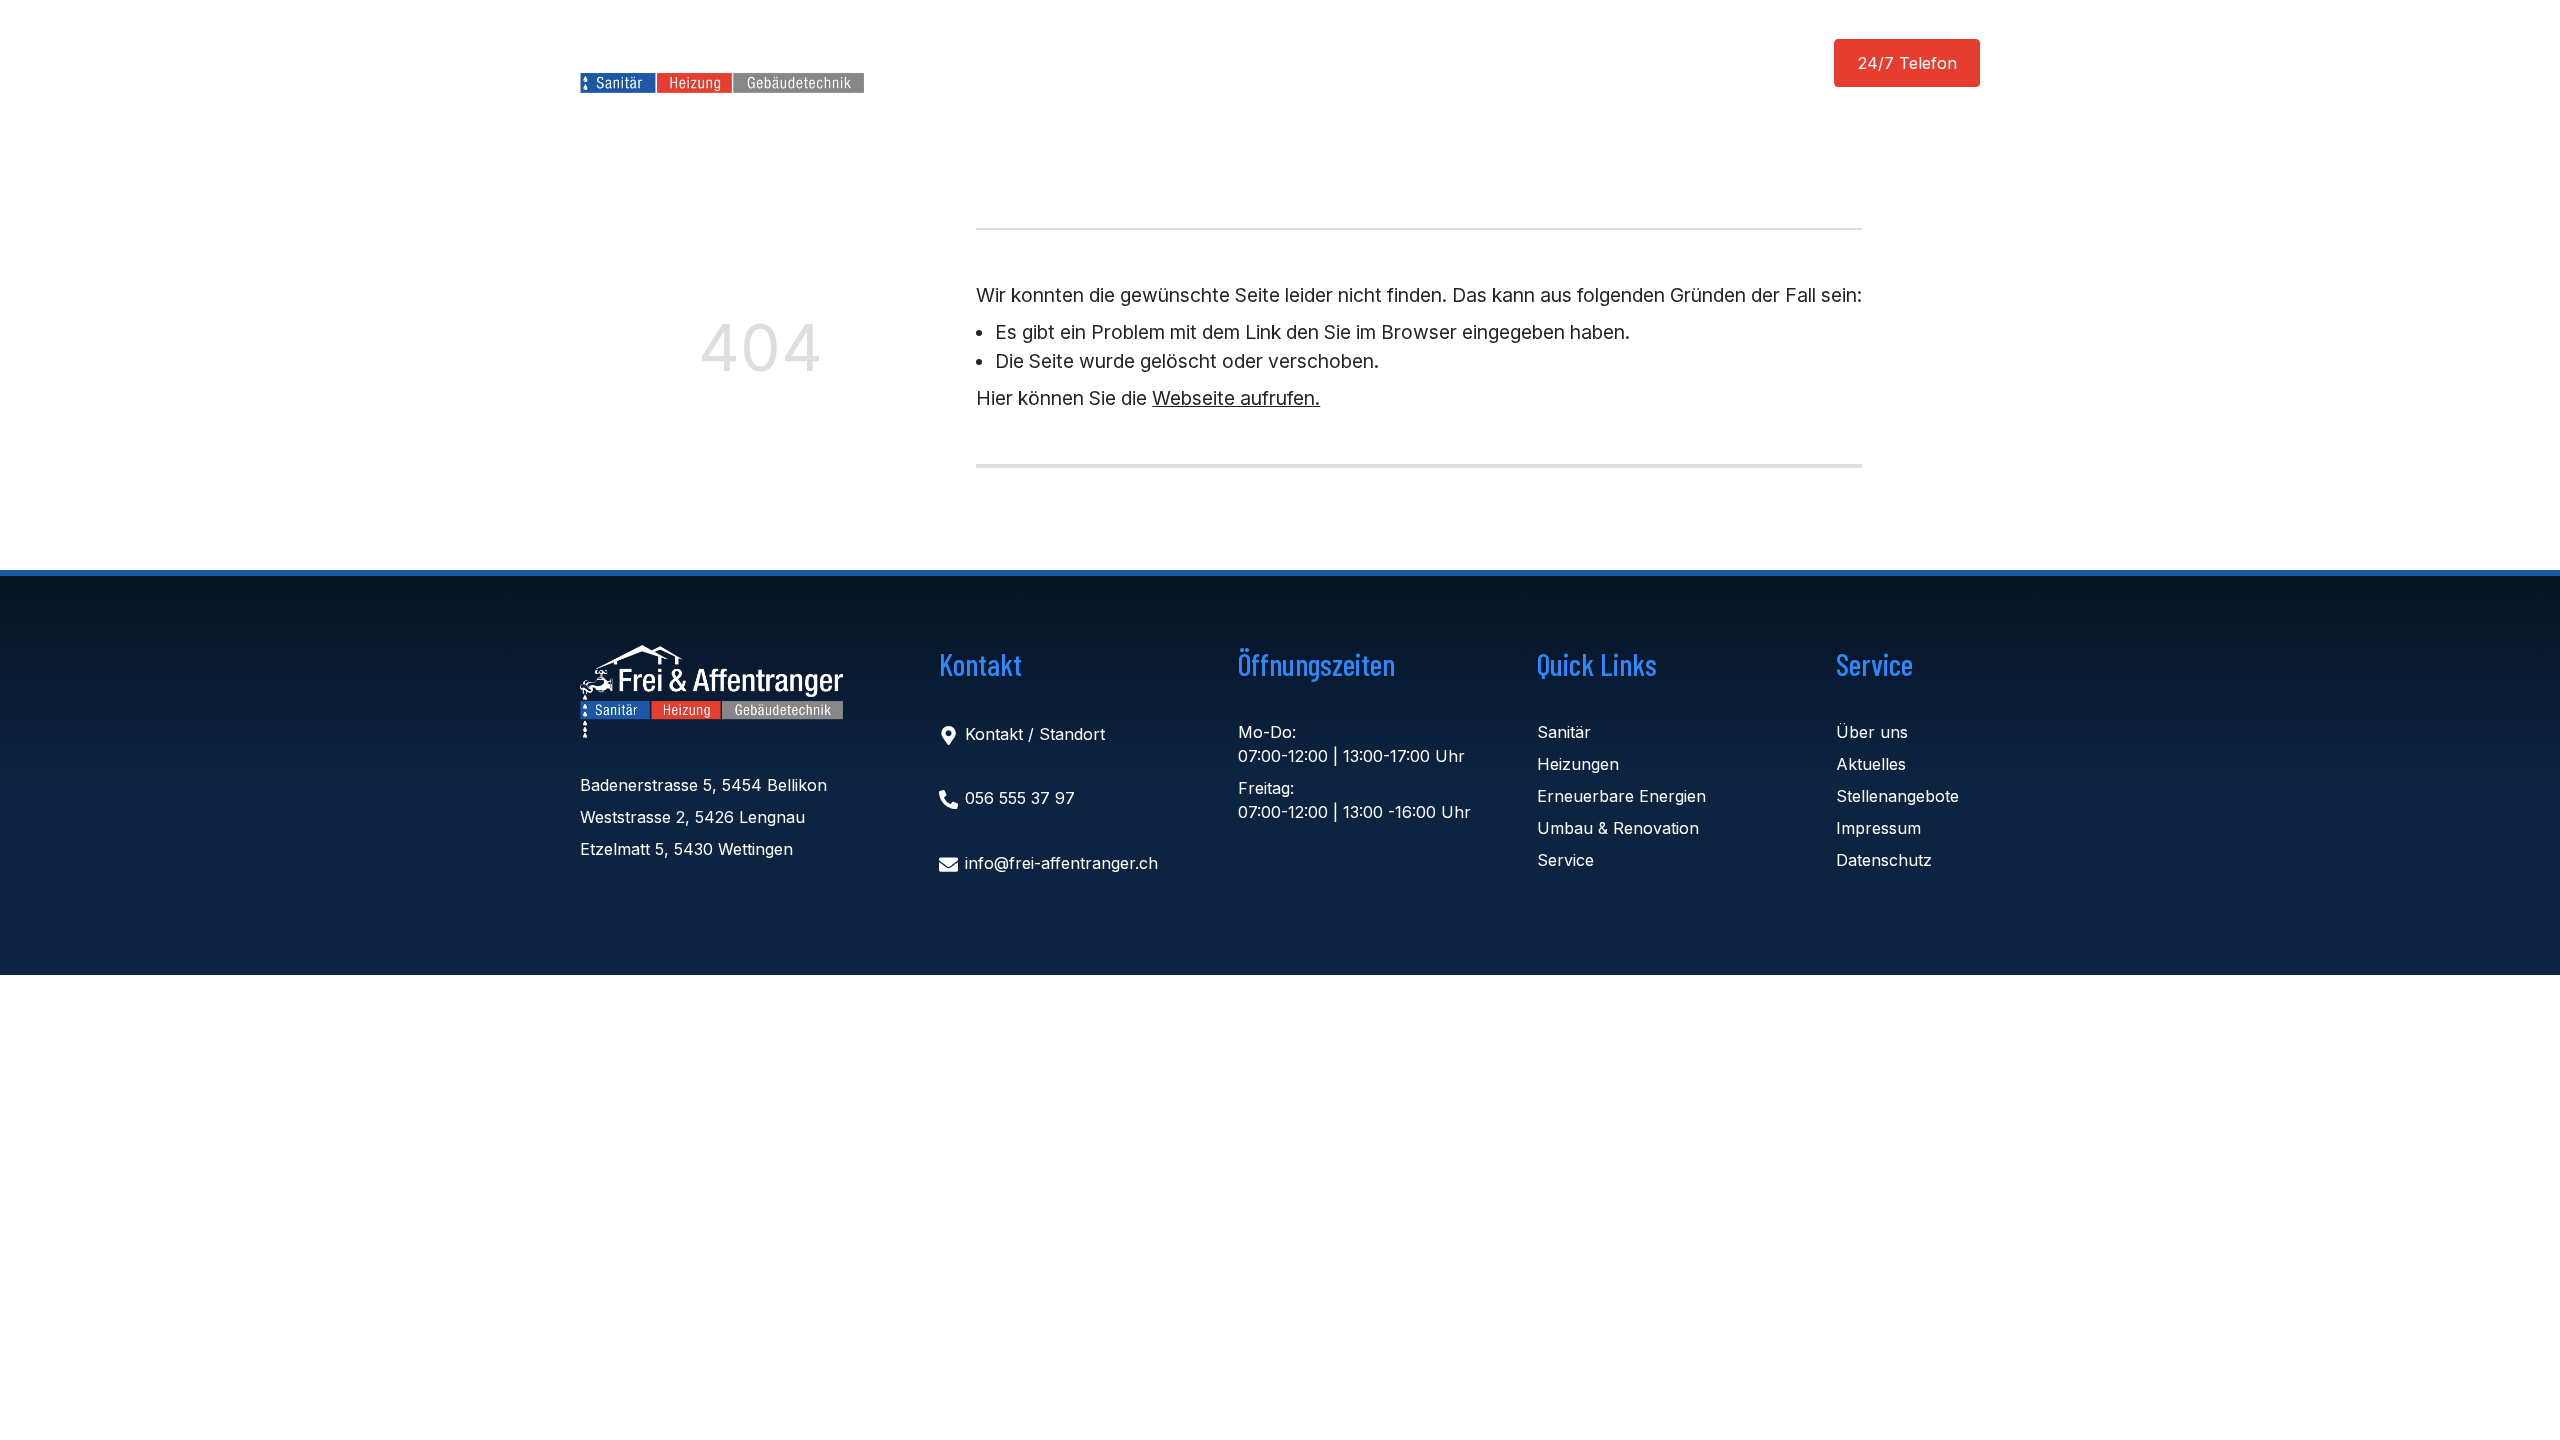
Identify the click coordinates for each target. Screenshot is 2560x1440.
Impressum (1878, 828)
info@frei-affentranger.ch (1061, 863)
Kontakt (1560, 63)
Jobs (1468, 63)
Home (997, 63)
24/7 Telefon (1907, 63)
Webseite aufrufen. (1236, 398)
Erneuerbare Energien (1621, 796)
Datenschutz (1884, 860)
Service (1565, 860)
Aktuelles (1250, 63)
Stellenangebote (1897, 796)
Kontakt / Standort (1035, 734)
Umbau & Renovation (1618, 828)
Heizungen (1578, 764)
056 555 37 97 (1020, 799)
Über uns (1372, 63)
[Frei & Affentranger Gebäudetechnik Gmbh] (711, 691)
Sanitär (1564, 732)
